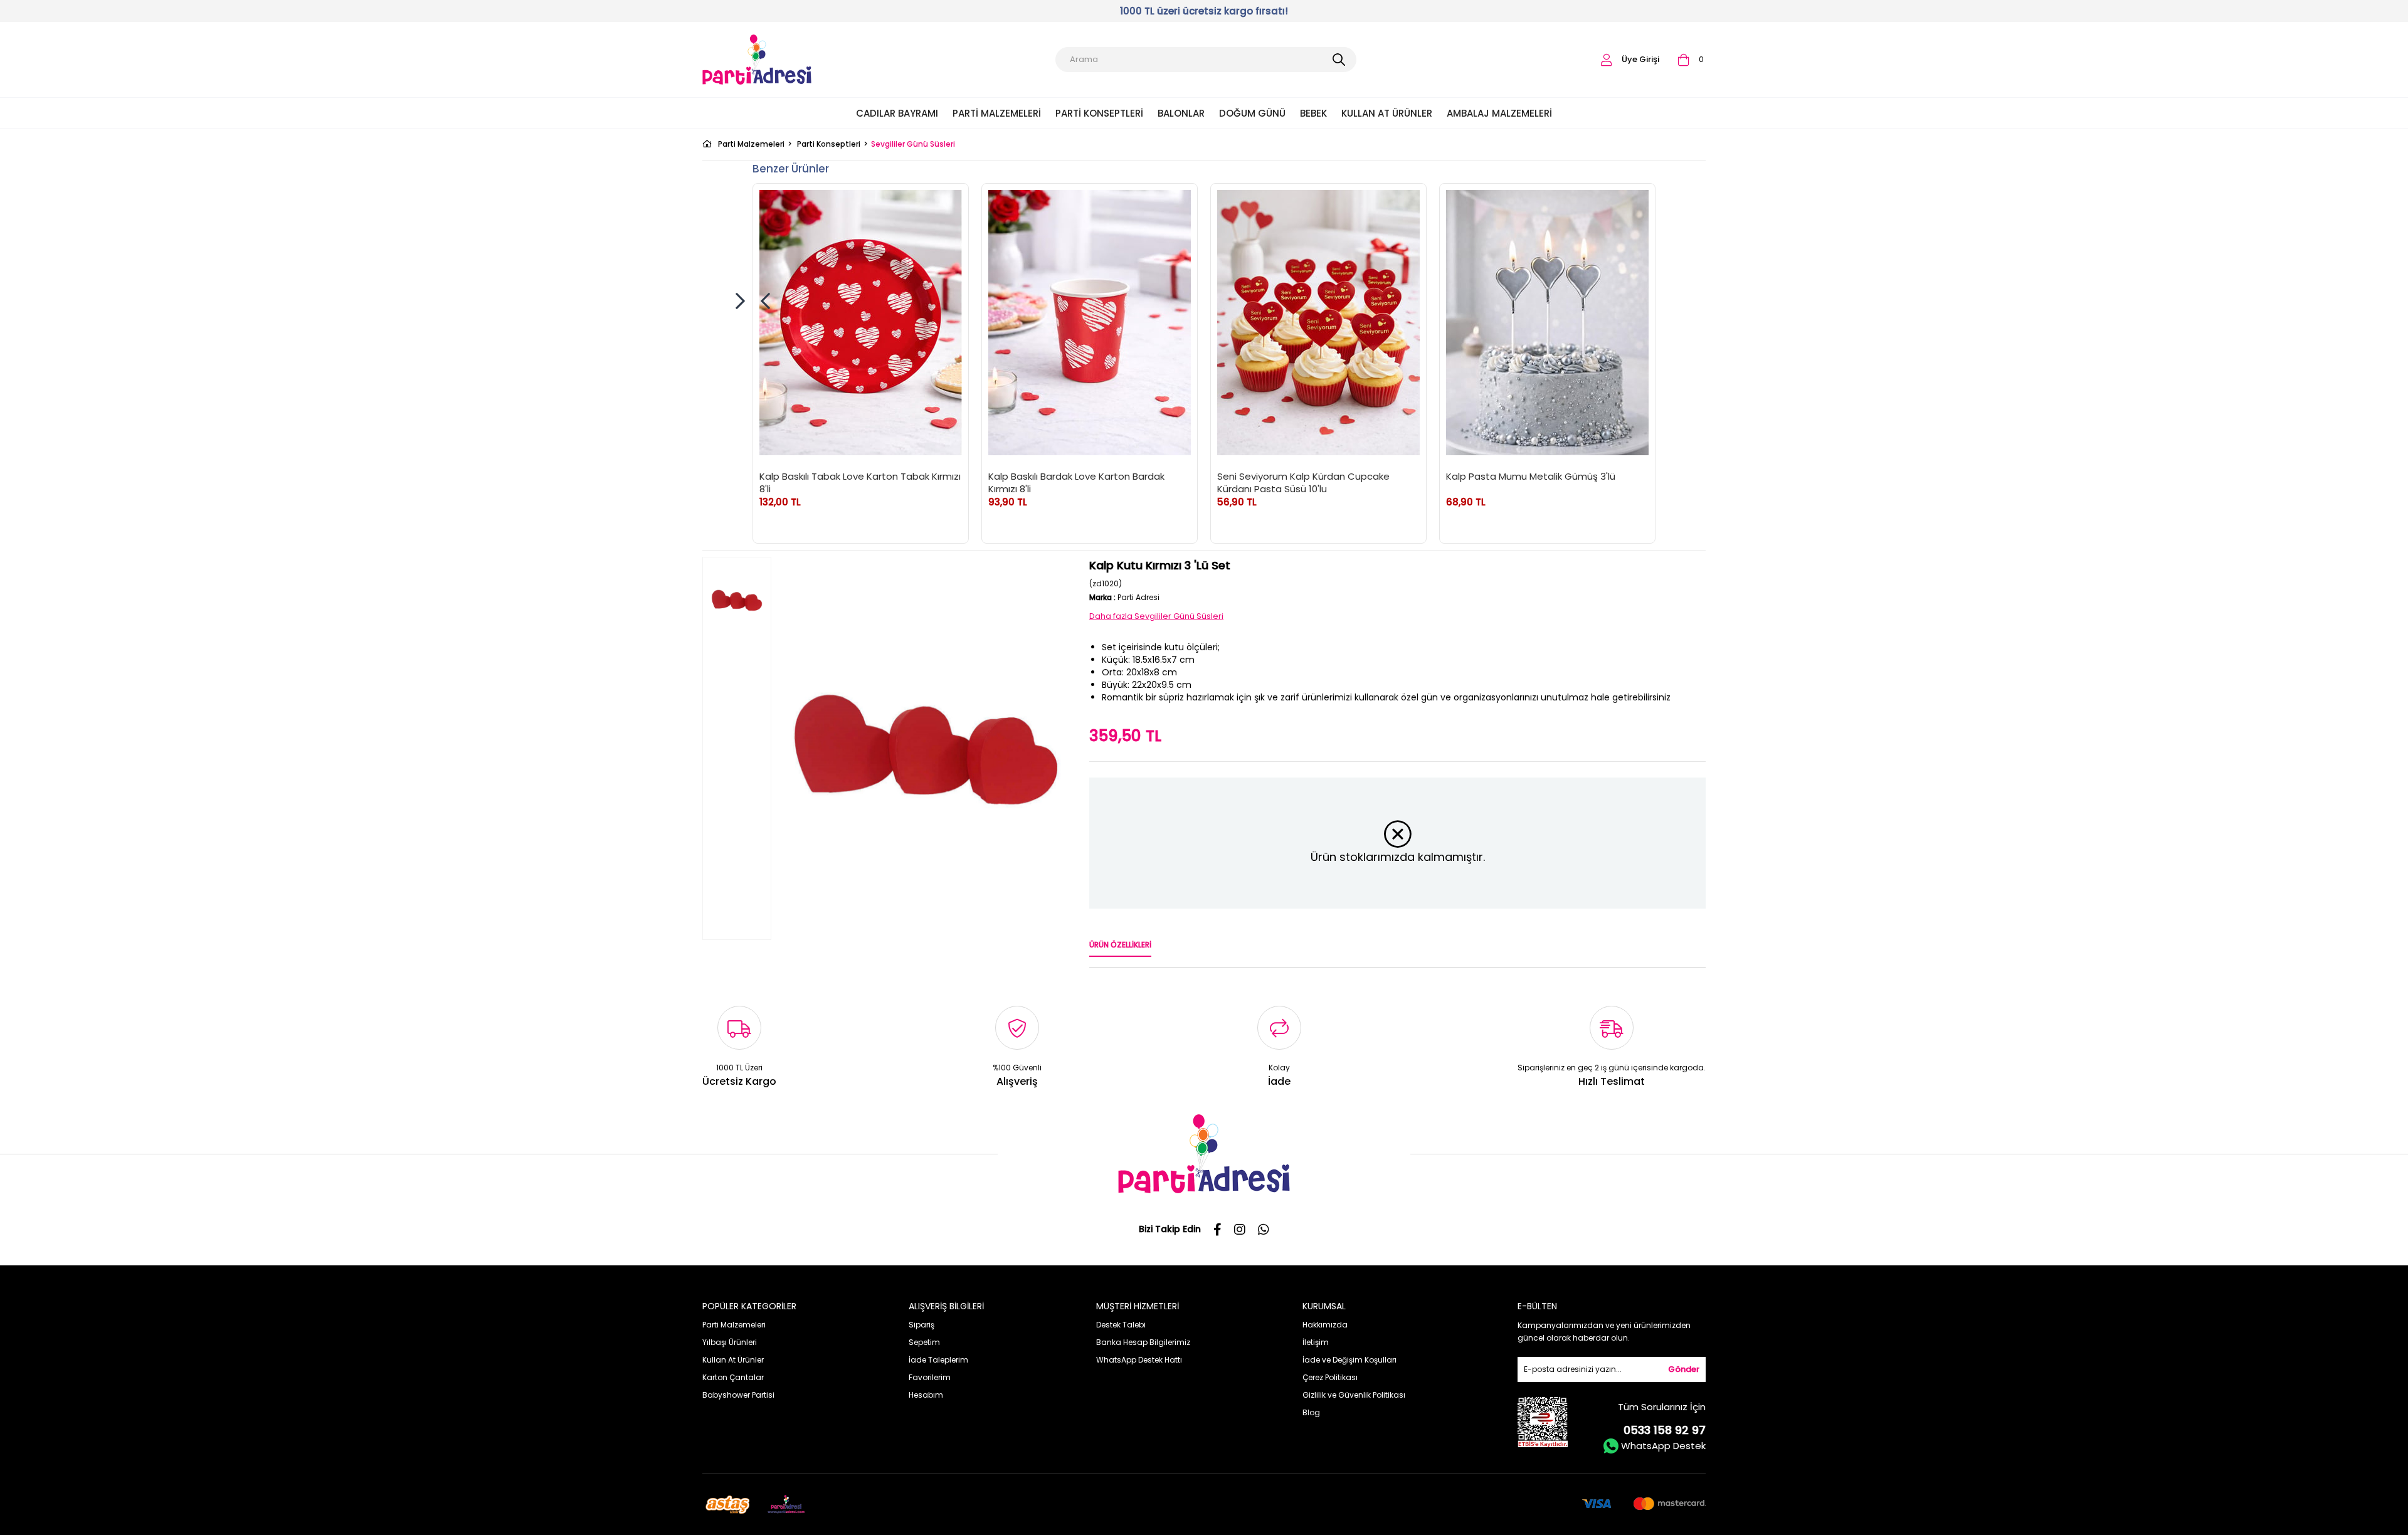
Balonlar (1181, 113)
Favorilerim (930, 1377)
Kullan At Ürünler (1387, 113)
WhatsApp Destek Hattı (1139, 1360)
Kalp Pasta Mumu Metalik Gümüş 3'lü (1531, 477)
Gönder (1684, 1369)
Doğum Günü (1252, 113)
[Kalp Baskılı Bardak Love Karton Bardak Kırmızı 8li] (1090, 323)
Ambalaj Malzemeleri (1499, 113)
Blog (1311, 1412)
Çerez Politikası (1330, 1377)
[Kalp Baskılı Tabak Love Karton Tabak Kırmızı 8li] (861, 323)
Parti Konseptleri (1099, 113)
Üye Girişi (1640, 59)
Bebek (1313, 113)
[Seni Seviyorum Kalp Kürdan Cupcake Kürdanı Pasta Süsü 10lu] (1318, 323)
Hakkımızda (1325, 1325)
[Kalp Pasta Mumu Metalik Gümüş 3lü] (1547, 323)
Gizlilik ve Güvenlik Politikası (1354, 1395)
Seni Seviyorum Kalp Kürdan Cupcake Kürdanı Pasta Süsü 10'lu (1303, 482)
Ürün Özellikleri (1120, 945)
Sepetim (924, 1342)
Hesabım (926, 1395)
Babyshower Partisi (738, 1395)
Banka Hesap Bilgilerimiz (1143, 1342)
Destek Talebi (1121, 1325)
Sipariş (921, 1325)
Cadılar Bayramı (897, 113)
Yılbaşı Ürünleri (730, 1342)
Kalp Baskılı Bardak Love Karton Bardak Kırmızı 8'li (1076, 482)
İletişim (1316, 1342)
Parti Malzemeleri (997, 113)
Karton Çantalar (733, 1377)
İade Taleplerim (938, 1360)
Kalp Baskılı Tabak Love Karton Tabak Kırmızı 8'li (860, 482)
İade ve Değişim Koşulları (1349, 1360)
